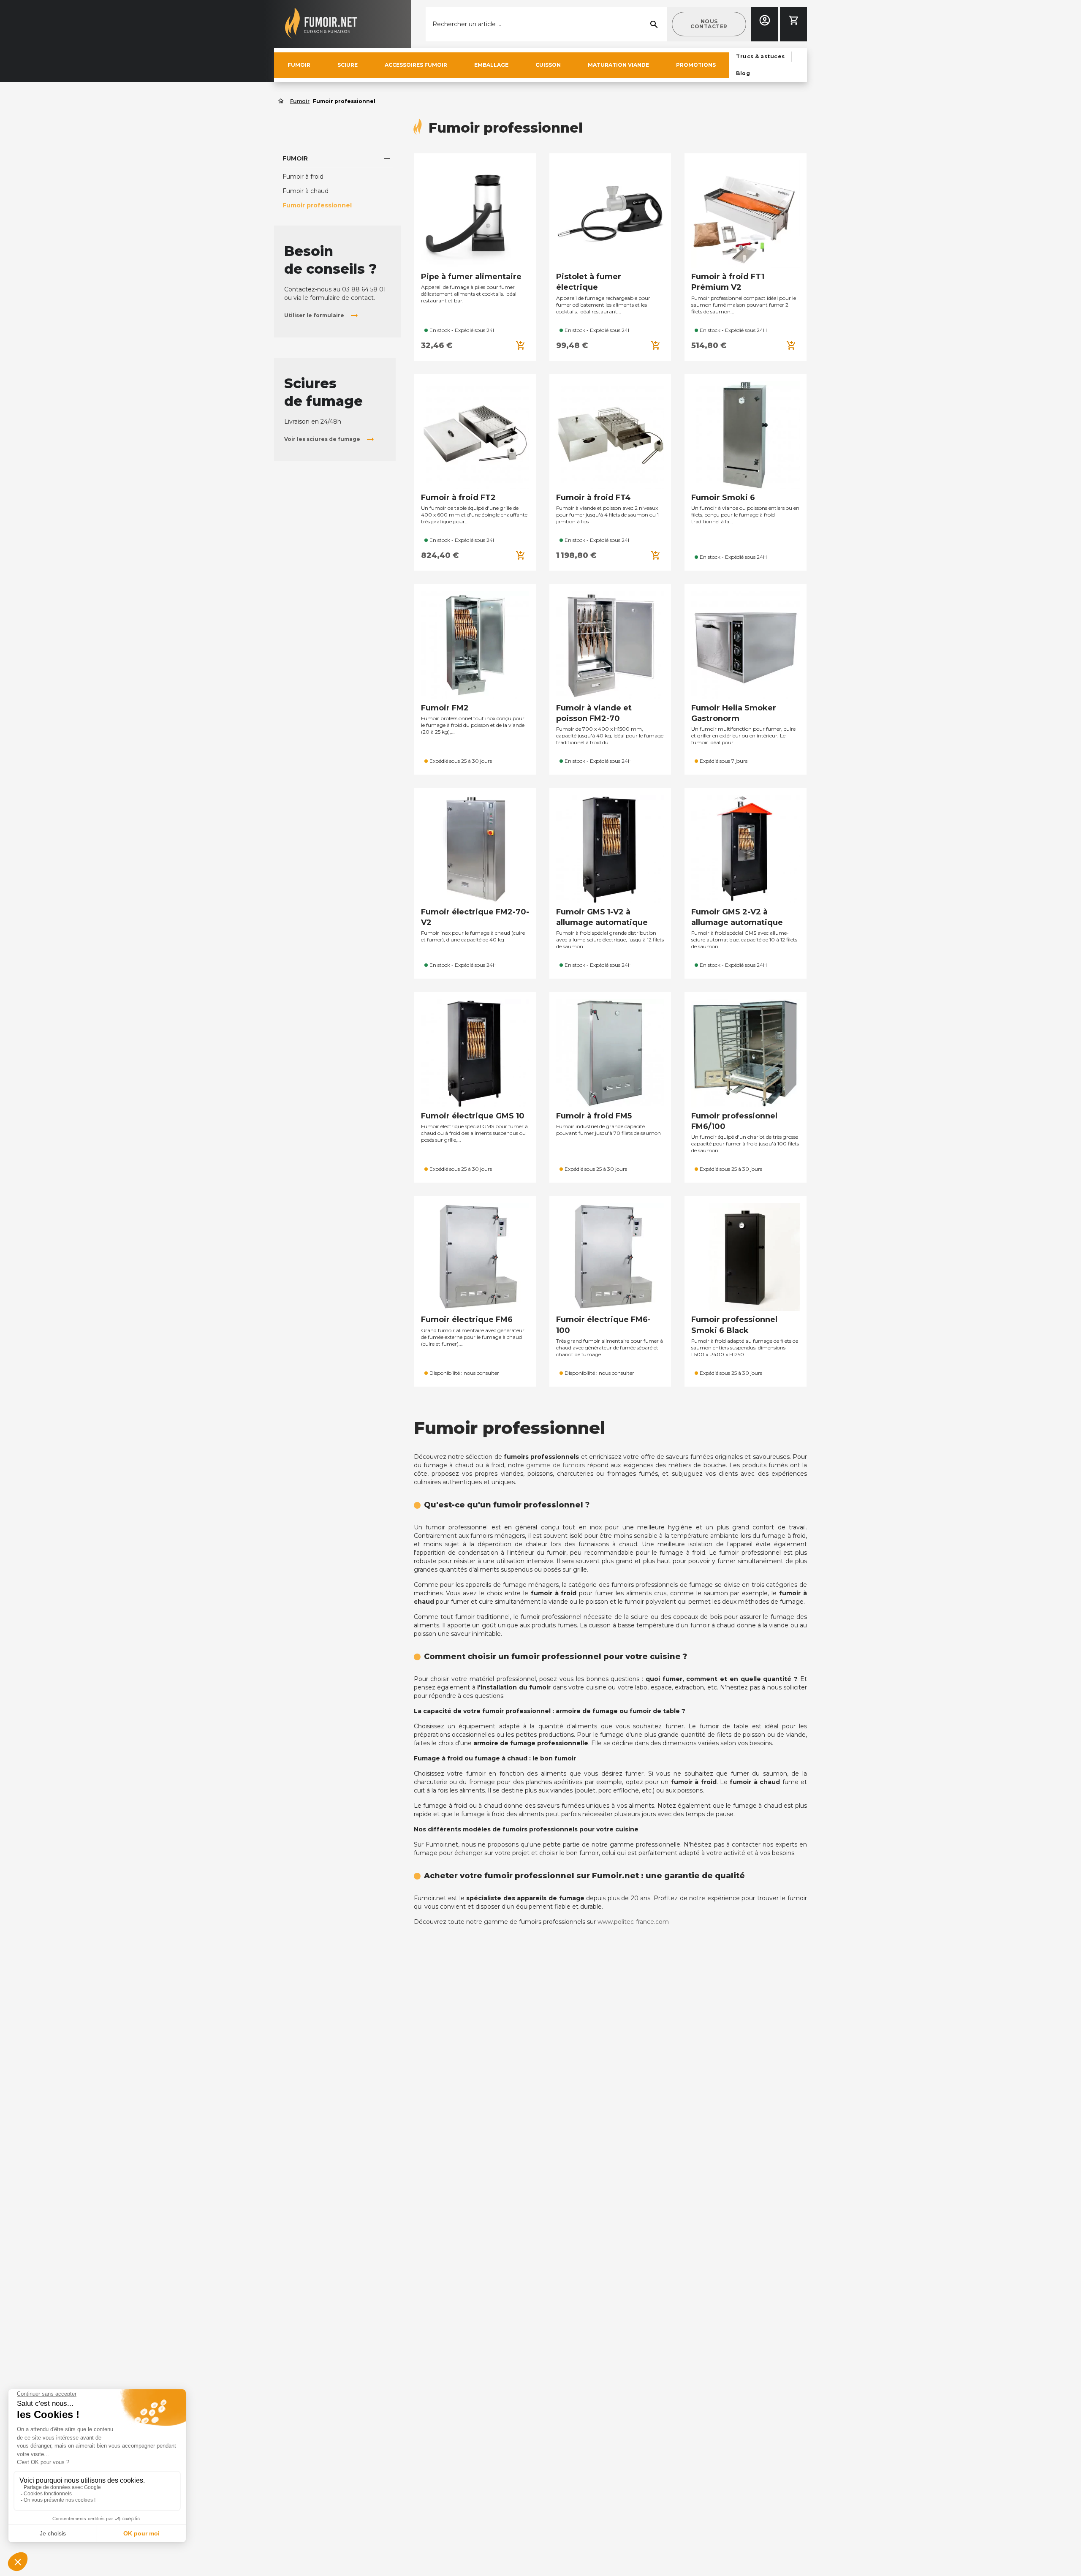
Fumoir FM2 (445, 708)
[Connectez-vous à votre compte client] (765, 20)
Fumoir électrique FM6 (467, 1319)
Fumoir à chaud (306, 191)
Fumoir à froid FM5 (594, 1116)
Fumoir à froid (303, 177)
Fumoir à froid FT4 (593, 498)
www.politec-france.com (633, 1922)
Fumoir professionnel (317, 205)
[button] (709, 24)
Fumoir (295, 158)
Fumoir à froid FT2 (458, 498)
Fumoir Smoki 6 (723, 498)
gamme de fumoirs (555, 1465)
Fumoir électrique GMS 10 (473, 1116)
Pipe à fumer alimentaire (471, 277)
